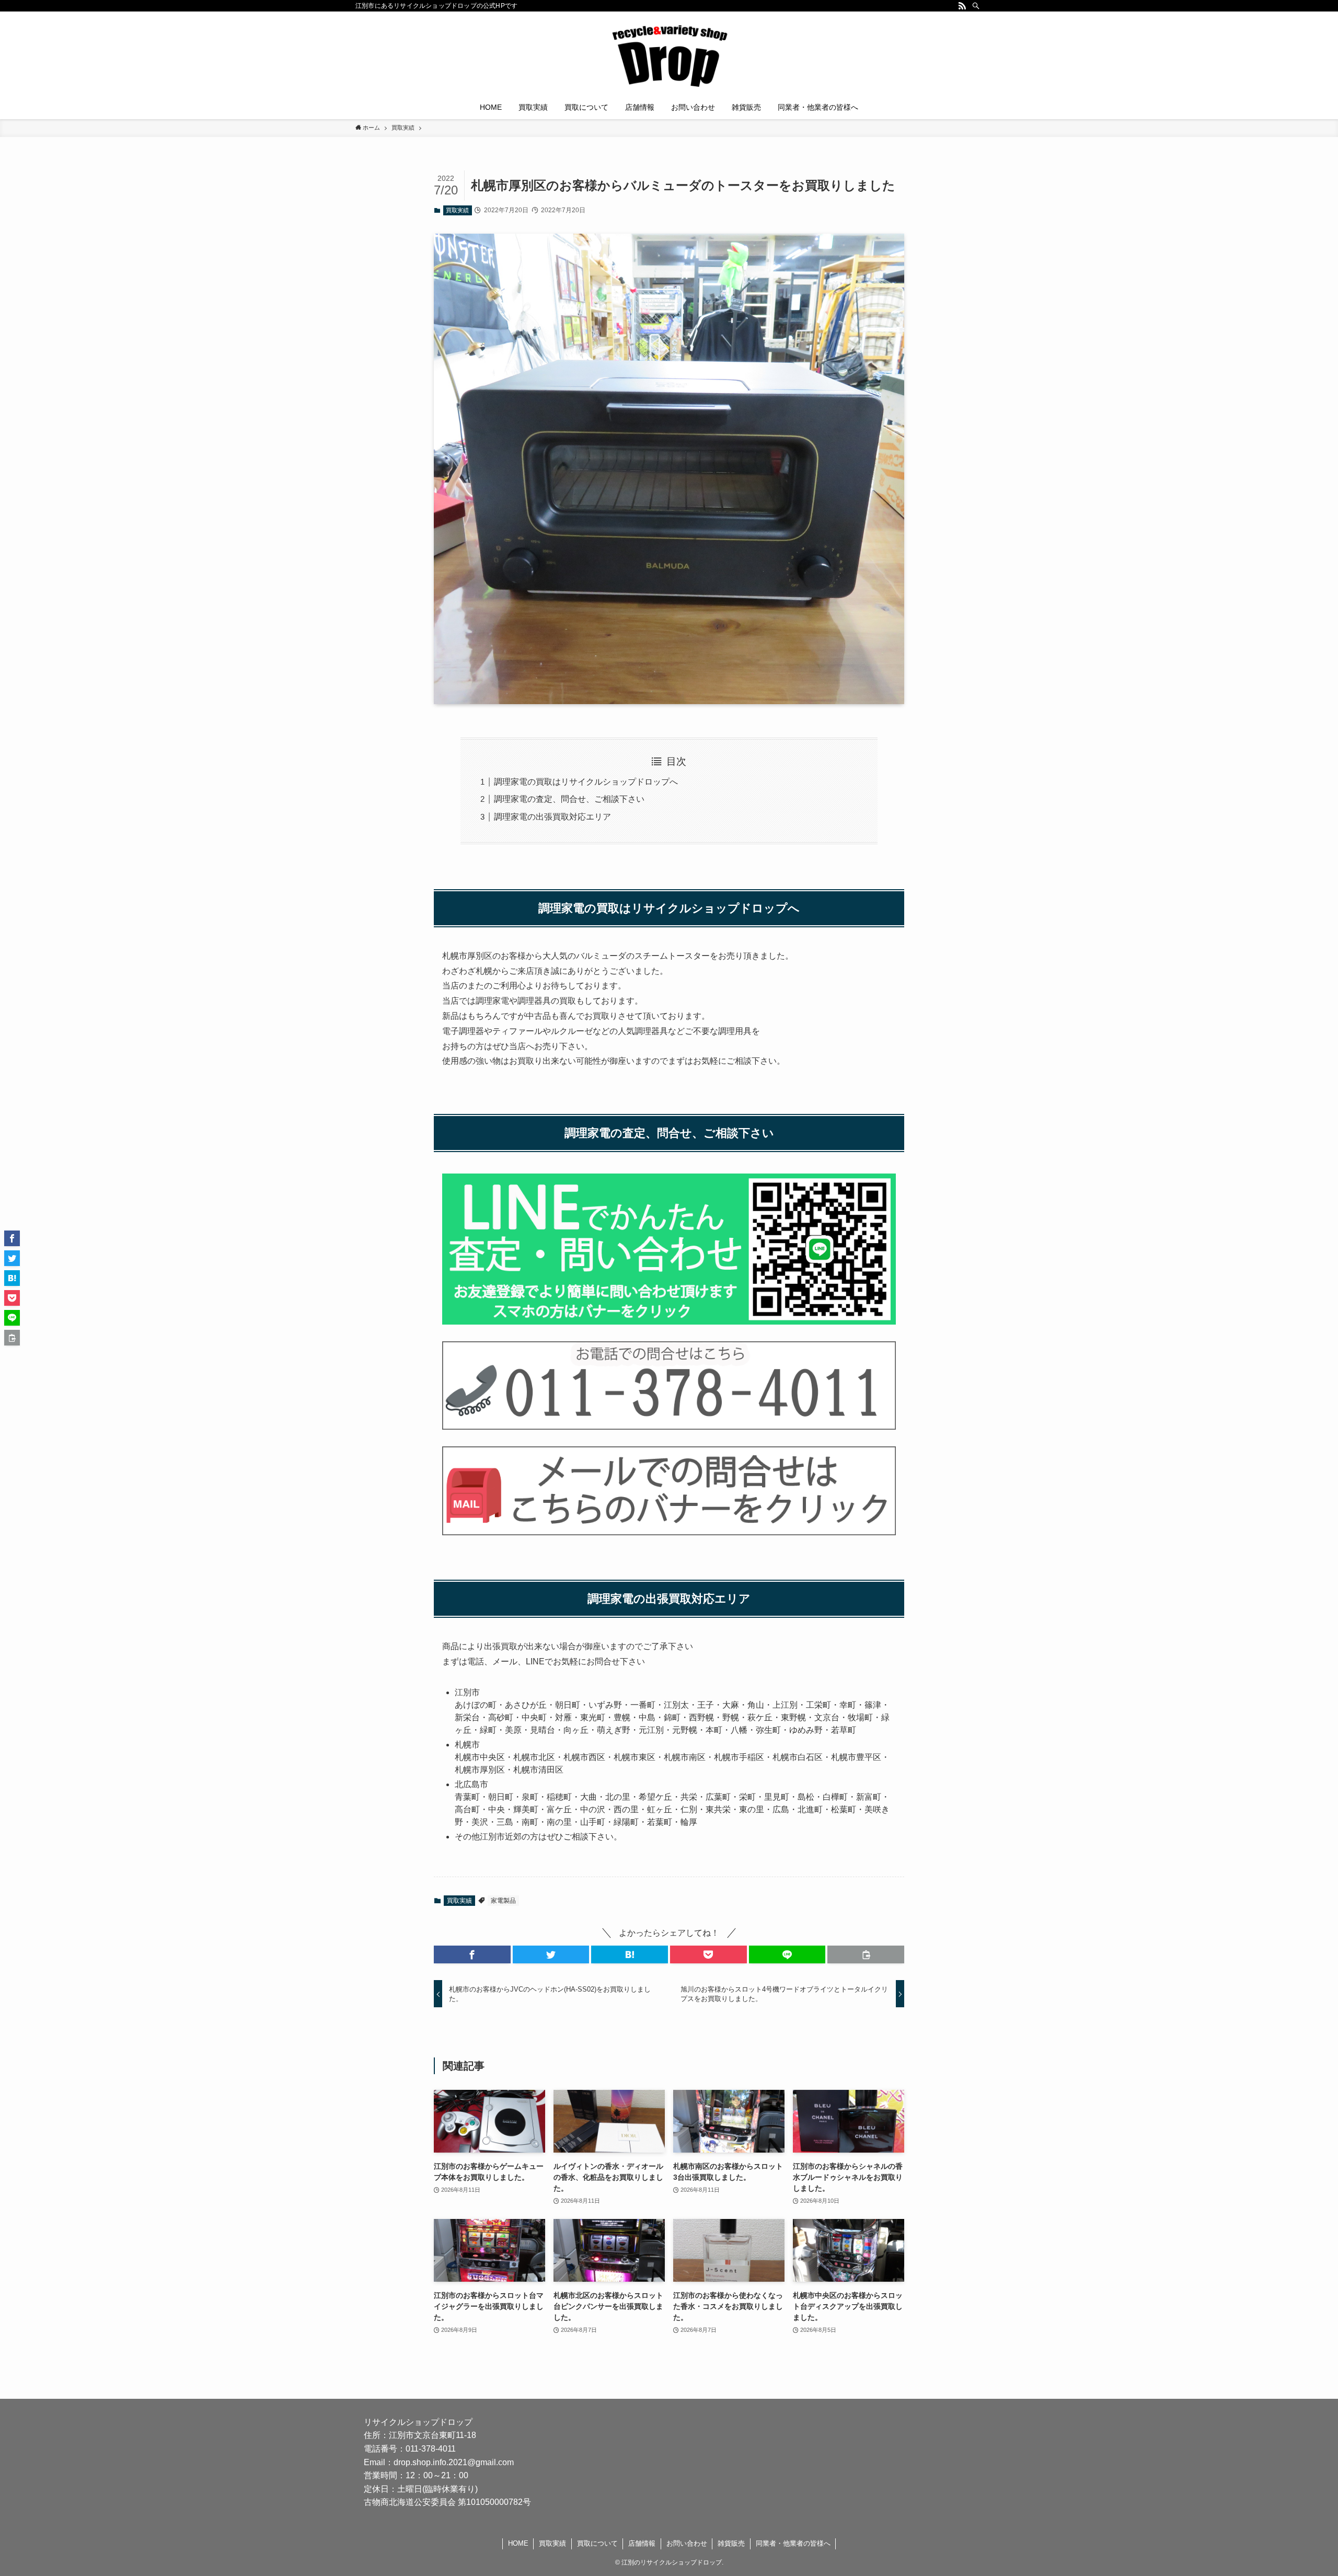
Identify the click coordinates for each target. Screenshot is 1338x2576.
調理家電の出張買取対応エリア (552, 817)
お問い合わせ (687, 2543)
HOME (518, 2543)
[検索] (976, 6)
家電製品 (503, 1901)
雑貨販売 (731, 2543)
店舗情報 (642, 2543)
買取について (597, 2543)
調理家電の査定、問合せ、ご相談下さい (569, 799)
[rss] (962, 6)
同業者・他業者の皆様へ (793, 2543)
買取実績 (457, 210)
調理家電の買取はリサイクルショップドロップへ (586, 782)
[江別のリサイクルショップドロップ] (669, 55)
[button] (472, 1954)
